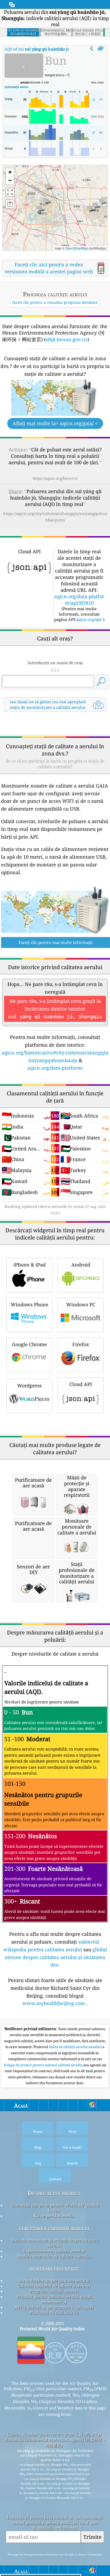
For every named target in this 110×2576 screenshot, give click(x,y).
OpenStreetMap (77, 248)
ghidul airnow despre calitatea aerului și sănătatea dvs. (56, 1957)
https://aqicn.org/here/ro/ (55, 478)
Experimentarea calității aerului (54, 2251)
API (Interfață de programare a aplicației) (54, 2307)
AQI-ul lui (48, 49)
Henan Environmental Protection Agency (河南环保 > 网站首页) (55, 2442)
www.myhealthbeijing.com (54, 2003)
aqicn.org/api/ (89, 619)
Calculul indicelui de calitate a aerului (54, 2286)
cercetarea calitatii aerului (54, 2228)
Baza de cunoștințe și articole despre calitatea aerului (55, 2243)
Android (81, 1265)
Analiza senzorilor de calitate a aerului (54, 2256)
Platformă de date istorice (54, 2313)
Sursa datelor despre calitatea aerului (54, 2281)
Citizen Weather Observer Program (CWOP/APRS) (54, 2434)
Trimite (92, 2537)
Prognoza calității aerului (54, 2291)
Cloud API (81, 1384)
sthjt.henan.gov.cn (66, 339)
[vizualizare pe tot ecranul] (101, 49)
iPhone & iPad (30, 1265)
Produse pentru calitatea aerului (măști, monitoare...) (55, 2299)
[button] (39, 210)
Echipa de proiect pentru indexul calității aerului (44, 2065)
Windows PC (81, 1304)
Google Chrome (30, 1344)
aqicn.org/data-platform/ (55, 1068)
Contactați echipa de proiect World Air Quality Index (55, 2208)
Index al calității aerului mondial (76, 2047)
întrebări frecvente (54, 2268)
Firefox (81, 1344)
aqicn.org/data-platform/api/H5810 (79, 600)
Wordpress (29, 1385)
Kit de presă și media (54, 2216)
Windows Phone (30, 1304)
